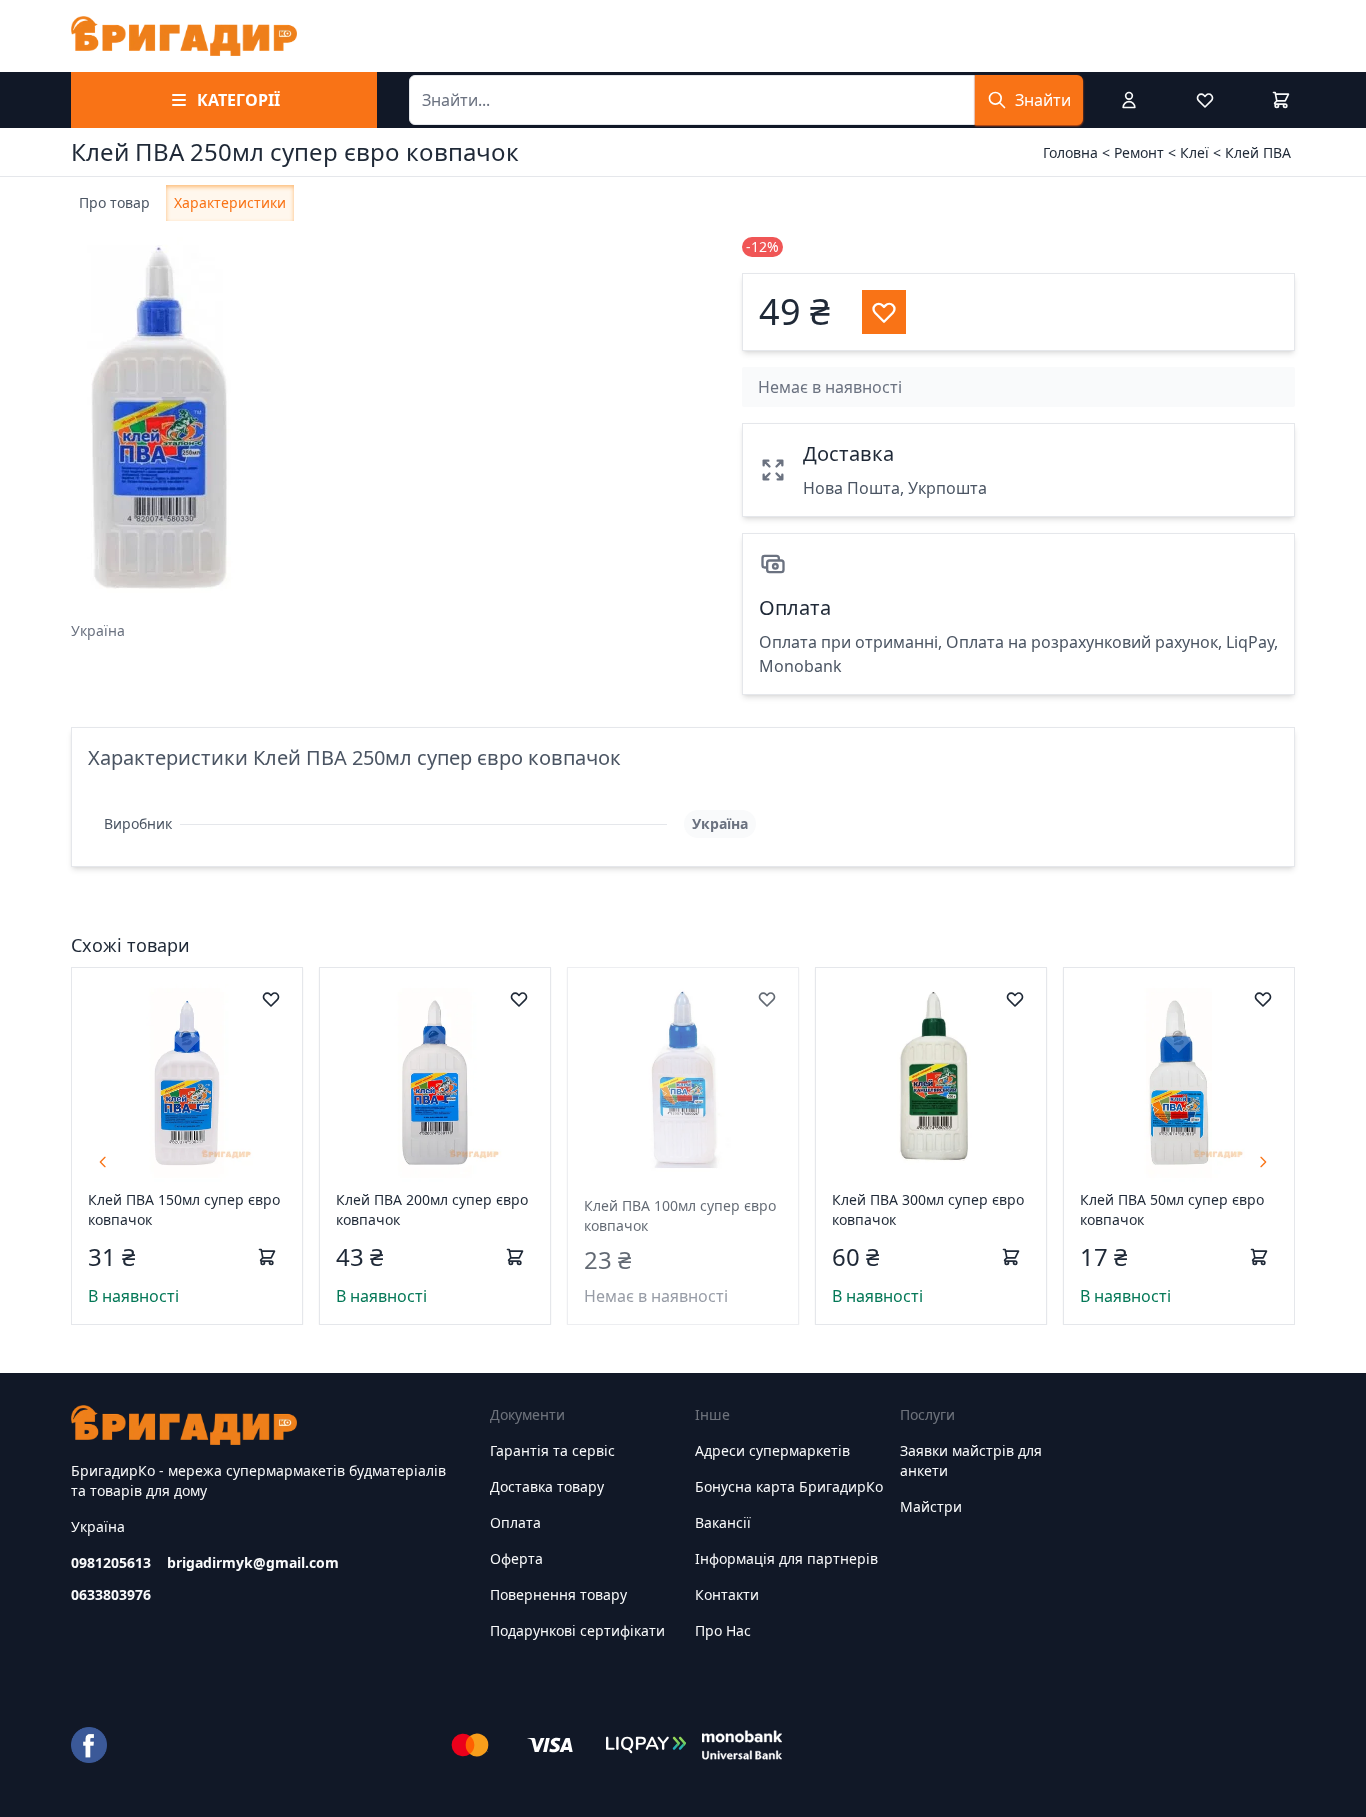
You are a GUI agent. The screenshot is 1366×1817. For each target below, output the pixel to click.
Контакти (727, 1594)
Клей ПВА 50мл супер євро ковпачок (1172, 1209)
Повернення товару (558, 1594)
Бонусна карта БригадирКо (789, 1486)
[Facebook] (89, 1745)
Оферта (516, 1558)
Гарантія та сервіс (552, 1450)
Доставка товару (547, 1486)
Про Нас (723, 1630)
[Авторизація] (1129, 100)
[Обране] (1205, 100)
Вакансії (723, 1522)
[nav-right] (1263, 1162)
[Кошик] (1281, 100)
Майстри (931, 1506)
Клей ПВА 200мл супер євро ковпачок (432, 1209)
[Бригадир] (184, 36)
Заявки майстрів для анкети (971, 1460)
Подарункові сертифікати (577, 1630)
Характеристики (230, 202)
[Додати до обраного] (271, 999)
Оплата (515, 1522)
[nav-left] (103, 1162)
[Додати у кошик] (267, 1257)
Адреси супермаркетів (772, 1450)
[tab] (114, 203)
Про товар (114, 202)
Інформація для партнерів (786, 1558)
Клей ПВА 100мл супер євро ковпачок (680, 1215)
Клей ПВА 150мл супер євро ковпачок (184, 1209)
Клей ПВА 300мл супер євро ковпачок (928, 1209)
